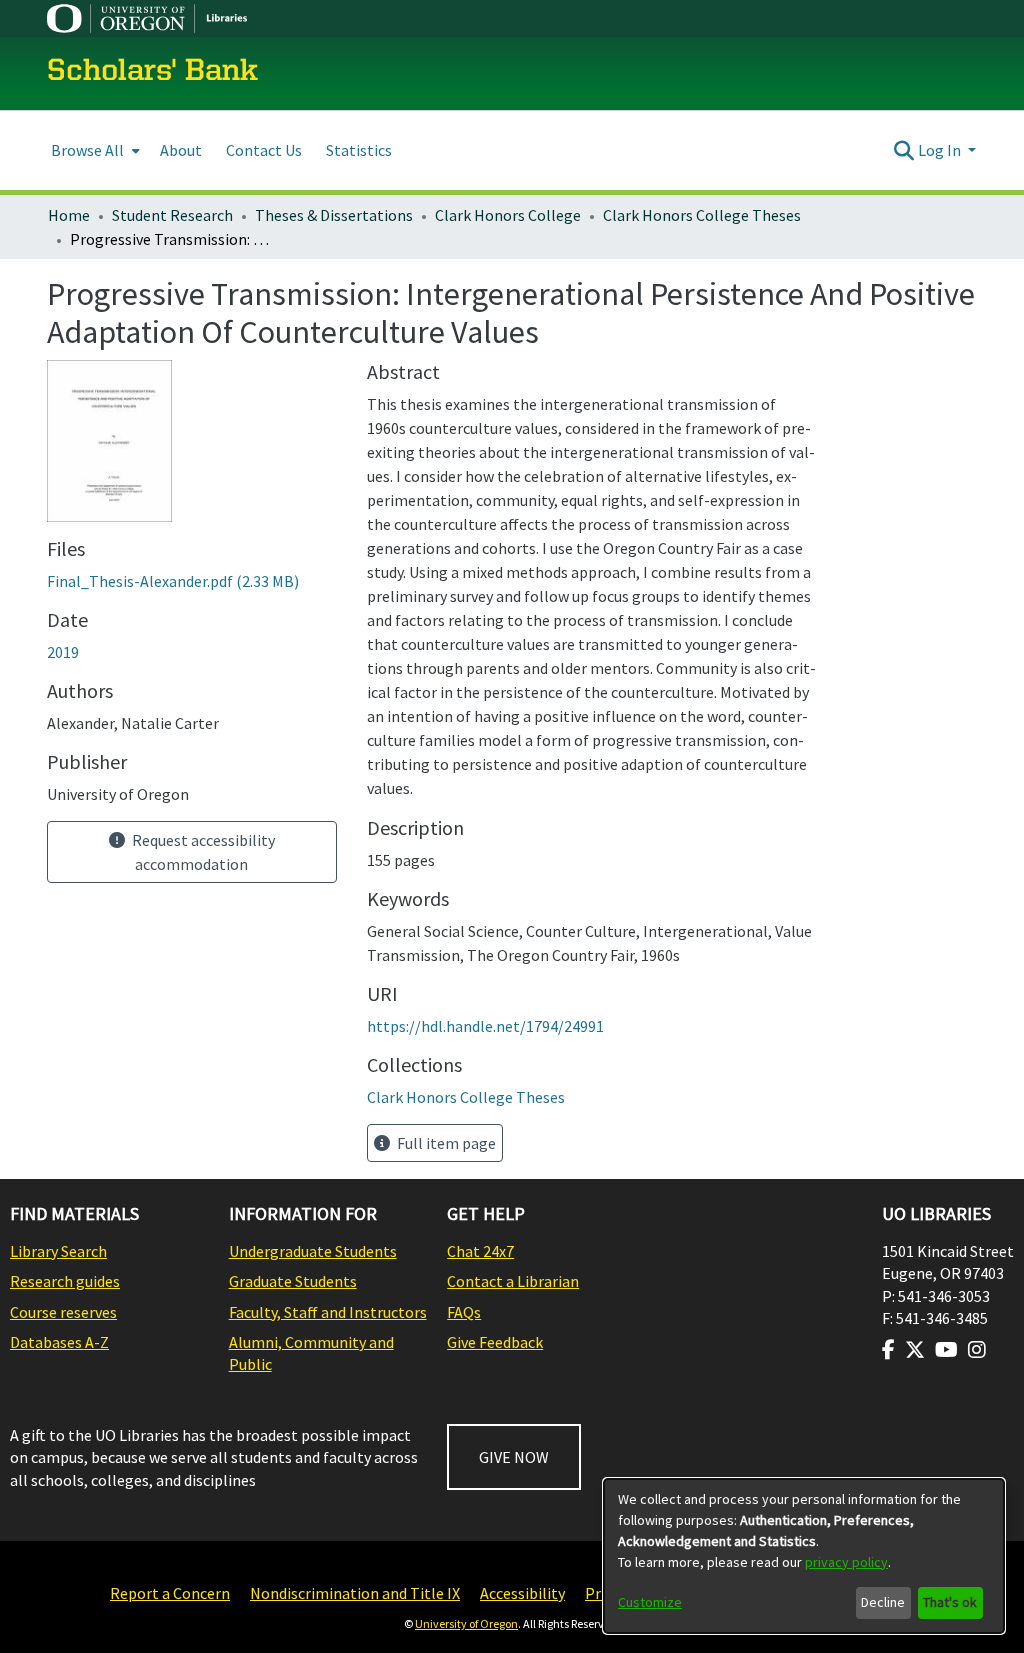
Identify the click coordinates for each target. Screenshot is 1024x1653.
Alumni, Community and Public (311, 1353)
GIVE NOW (514, 1457)
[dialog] (804, 1556)
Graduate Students (293, 1281)
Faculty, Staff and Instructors (328, 1312)
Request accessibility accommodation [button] (202, 852)
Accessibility (522, 1593)
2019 (63, 652)
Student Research (172, 215)
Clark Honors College (508, 215)
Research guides (65, 1281)
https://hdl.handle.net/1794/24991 (485, 1026)
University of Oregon (466, 1623)
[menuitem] (93, 150)
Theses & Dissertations (334, 215)
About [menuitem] (181, 150)
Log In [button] (941, 150)
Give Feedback (495, 1342)
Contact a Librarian (513, 1281)
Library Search (58, 1251)
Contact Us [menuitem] (264, 150)
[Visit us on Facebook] (888, 1350)
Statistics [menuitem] (359, 150)
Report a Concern (170, 1593)
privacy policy (846, 1562)
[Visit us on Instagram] (977, 1350)
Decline (883, 1602)
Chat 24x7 (480, 1251)
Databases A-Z (59, 1342)
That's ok (950, 1602)
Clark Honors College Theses (702, 215)
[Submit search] (904, 150)
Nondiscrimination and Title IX (355, 1593)
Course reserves (63, 1312)
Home (69, 215)
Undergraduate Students (313, 1251)
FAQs (464, 1312)
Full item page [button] (445, 1143)
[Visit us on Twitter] (915, 1350)
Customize (650, 1602)
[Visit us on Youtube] (946, 1350)
